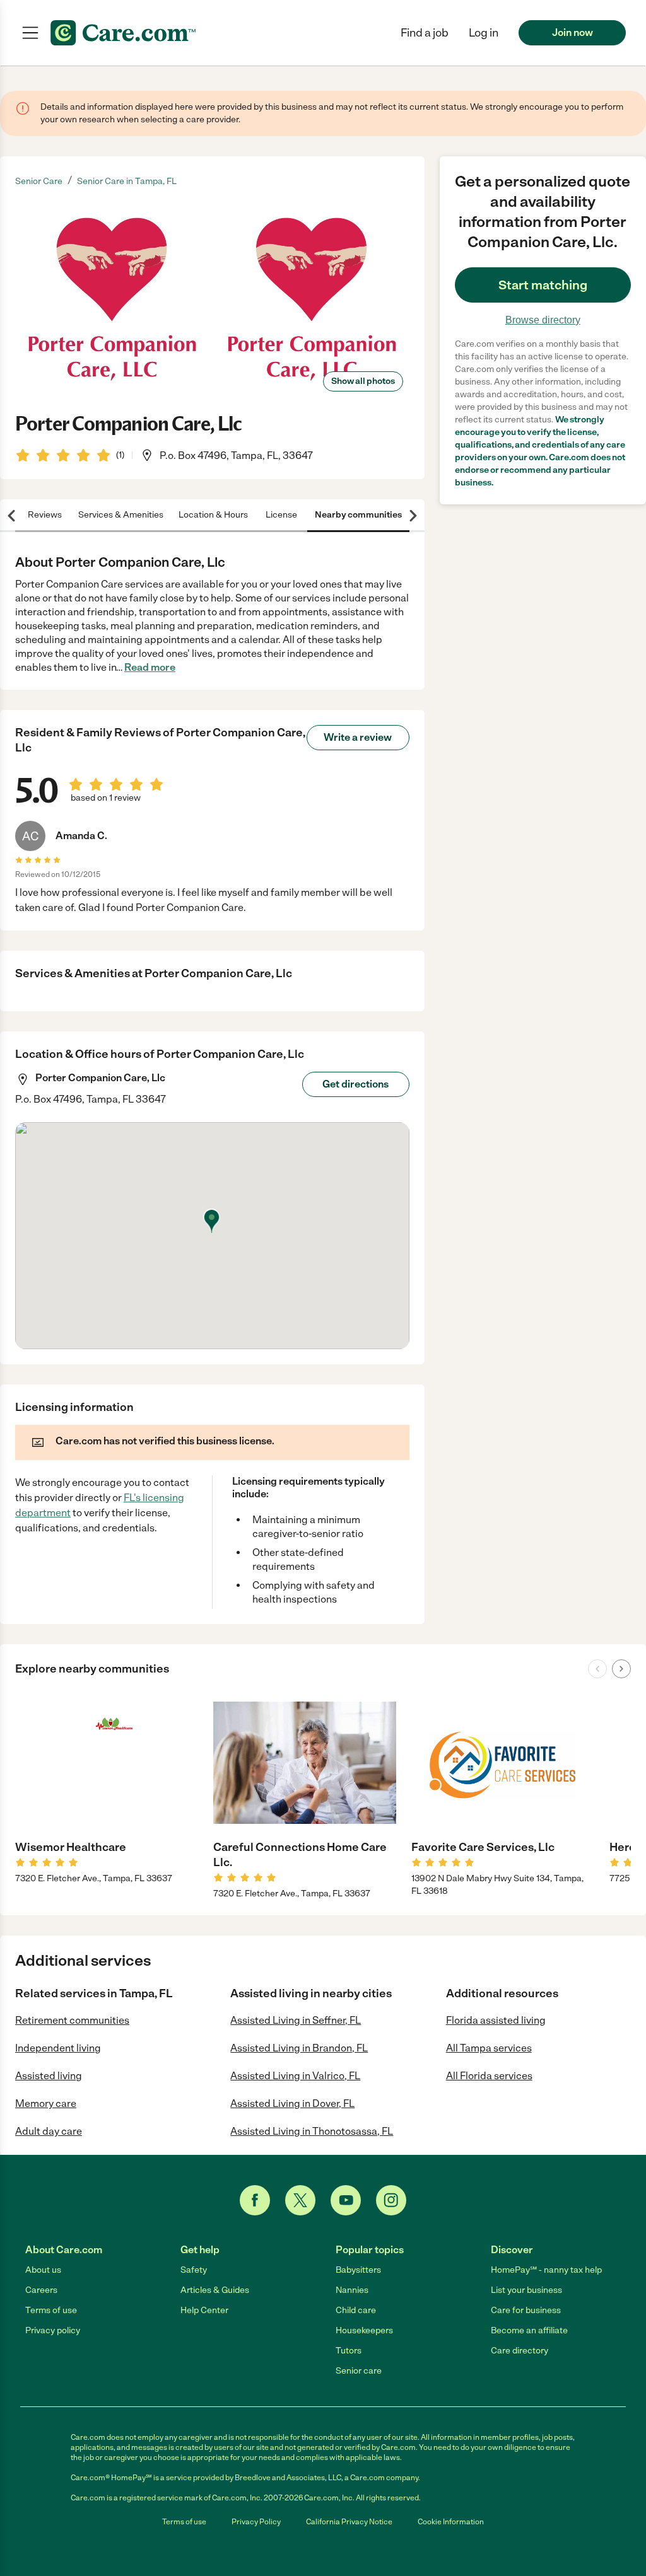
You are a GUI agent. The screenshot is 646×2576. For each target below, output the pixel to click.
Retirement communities (72, 2020)
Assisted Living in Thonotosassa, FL (312, 2131)
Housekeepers (364, 2330)
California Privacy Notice (349, 2522)
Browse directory (543, 320)
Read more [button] (150, 667)
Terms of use (51, 2310)
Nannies (352, 2290)
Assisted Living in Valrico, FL (295, 2076)
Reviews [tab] (45, 515)
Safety (194, 2270)
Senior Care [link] (39, 181)
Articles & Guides (215, 2290)
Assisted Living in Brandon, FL (299, 2048)
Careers (41, 2290)
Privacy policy (53, 2330)
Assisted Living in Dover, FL (292, 2103)
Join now (573, 32)
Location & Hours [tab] (213, 515)
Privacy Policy (256, 2522)
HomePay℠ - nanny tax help (546, 2270)
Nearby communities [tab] (358, 515)
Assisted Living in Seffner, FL (296, 2020)
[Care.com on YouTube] (346, 2200)
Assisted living (49, 2076)
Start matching (543, 285)
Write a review (358, 737)
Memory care (46, 2103)
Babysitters (358, 2270)
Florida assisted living (496, 2020)
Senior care (359, 2371)
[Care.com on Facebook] (255, 2200)
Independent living (58, 2048)
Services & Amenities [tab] (121, 515)
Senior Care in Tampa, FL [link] (127, 181)
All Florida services (489, 2076)
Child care (356, 2310)
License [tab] (281, 515)
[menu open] (30, 33)
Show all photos (363, 381)
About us (43, 2270)
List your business (526, 2290)
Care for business (526, 2310)
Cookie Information (451, 2522)
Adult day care (49, 2131)
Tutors (349, 2351)
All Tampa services (489, 2048)
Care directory (520, 2351)
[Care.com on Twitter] (300, 2200)
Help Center (204, 2310)
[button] (484, 33)
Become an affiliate (529, 2330)
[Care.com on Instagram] (391, 2200)
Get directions (355, 1084)
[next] (621, 1669)
